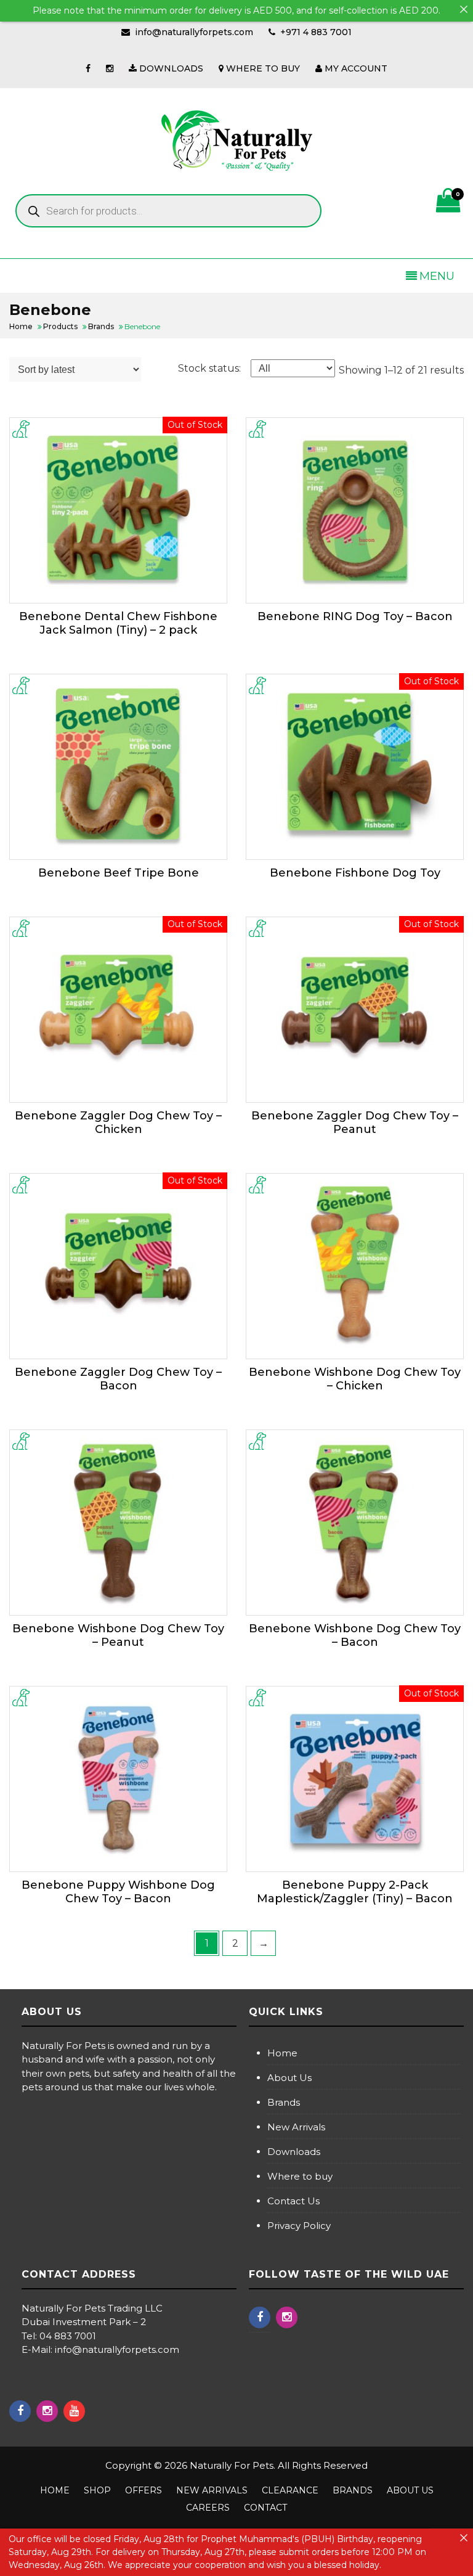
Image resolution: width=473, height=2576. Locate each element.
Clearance (290, 2490)
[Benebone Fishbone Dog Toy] (355, 767)
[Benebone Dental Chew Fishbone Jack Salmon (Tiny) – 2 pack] (118, 510)
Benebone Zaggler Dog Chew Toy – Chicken (118, 1122)
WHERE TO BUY (262, 68)
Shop (97, 2490)
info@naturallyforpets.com (194, 32)
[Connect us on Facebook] (88, 68)
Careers (208, 2508)
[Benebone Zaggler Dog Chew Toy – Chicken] (118, 1010)
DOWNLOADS (170, 68)
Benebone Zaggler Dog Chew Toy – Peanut (355, 1122)
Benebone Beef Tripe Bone (119, 873)
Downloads (294, 2152)
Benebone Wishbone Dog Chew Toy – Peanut (118, 1635)
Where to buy (300, 2176)
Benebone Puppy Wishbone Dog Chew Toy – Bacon (118, 1892)
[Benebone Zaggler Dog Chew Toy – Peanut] (355, 1010)
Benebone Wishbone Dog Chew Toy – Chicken (355, 1379)
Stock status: (209, 368)
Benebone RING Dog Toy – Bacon (355, 616)
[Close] (464, 9)
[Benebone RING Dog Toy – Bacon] (355, 510)
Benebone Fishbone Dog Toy (355, 873)
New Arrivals (296, 2127)
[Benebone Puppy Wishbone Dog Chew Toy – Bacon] (118, 1779)
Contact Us (293, 2201)
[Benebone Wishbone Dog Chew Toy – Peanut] (118, 1523)
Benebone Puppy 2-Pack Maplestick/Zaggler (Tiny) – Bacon (355, 1892)
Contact (265, 2508)
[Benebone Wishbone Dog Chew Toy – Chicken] (355, 1266)
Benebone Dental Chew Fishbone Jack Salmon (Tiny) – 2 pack (118, 623)
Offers (144, 2490)
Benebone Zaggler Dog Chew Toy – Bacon (118, 1379)
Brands (284, 2102)
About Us (289, 2078)
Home (282, 2053)
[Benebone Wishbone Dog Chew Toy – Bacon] (355, 1523)
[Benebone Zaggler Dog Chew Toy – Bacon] (118, 1266)
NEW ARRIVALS (212, 2490)
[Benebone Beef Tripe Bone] (118, 767)
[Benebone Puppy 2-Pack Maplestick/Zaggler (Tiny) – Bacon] (355, 1779)
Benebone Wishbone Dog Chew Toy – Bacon (355, 1635)
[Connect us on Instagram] (110, 68)
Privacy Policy (299, 2226)
